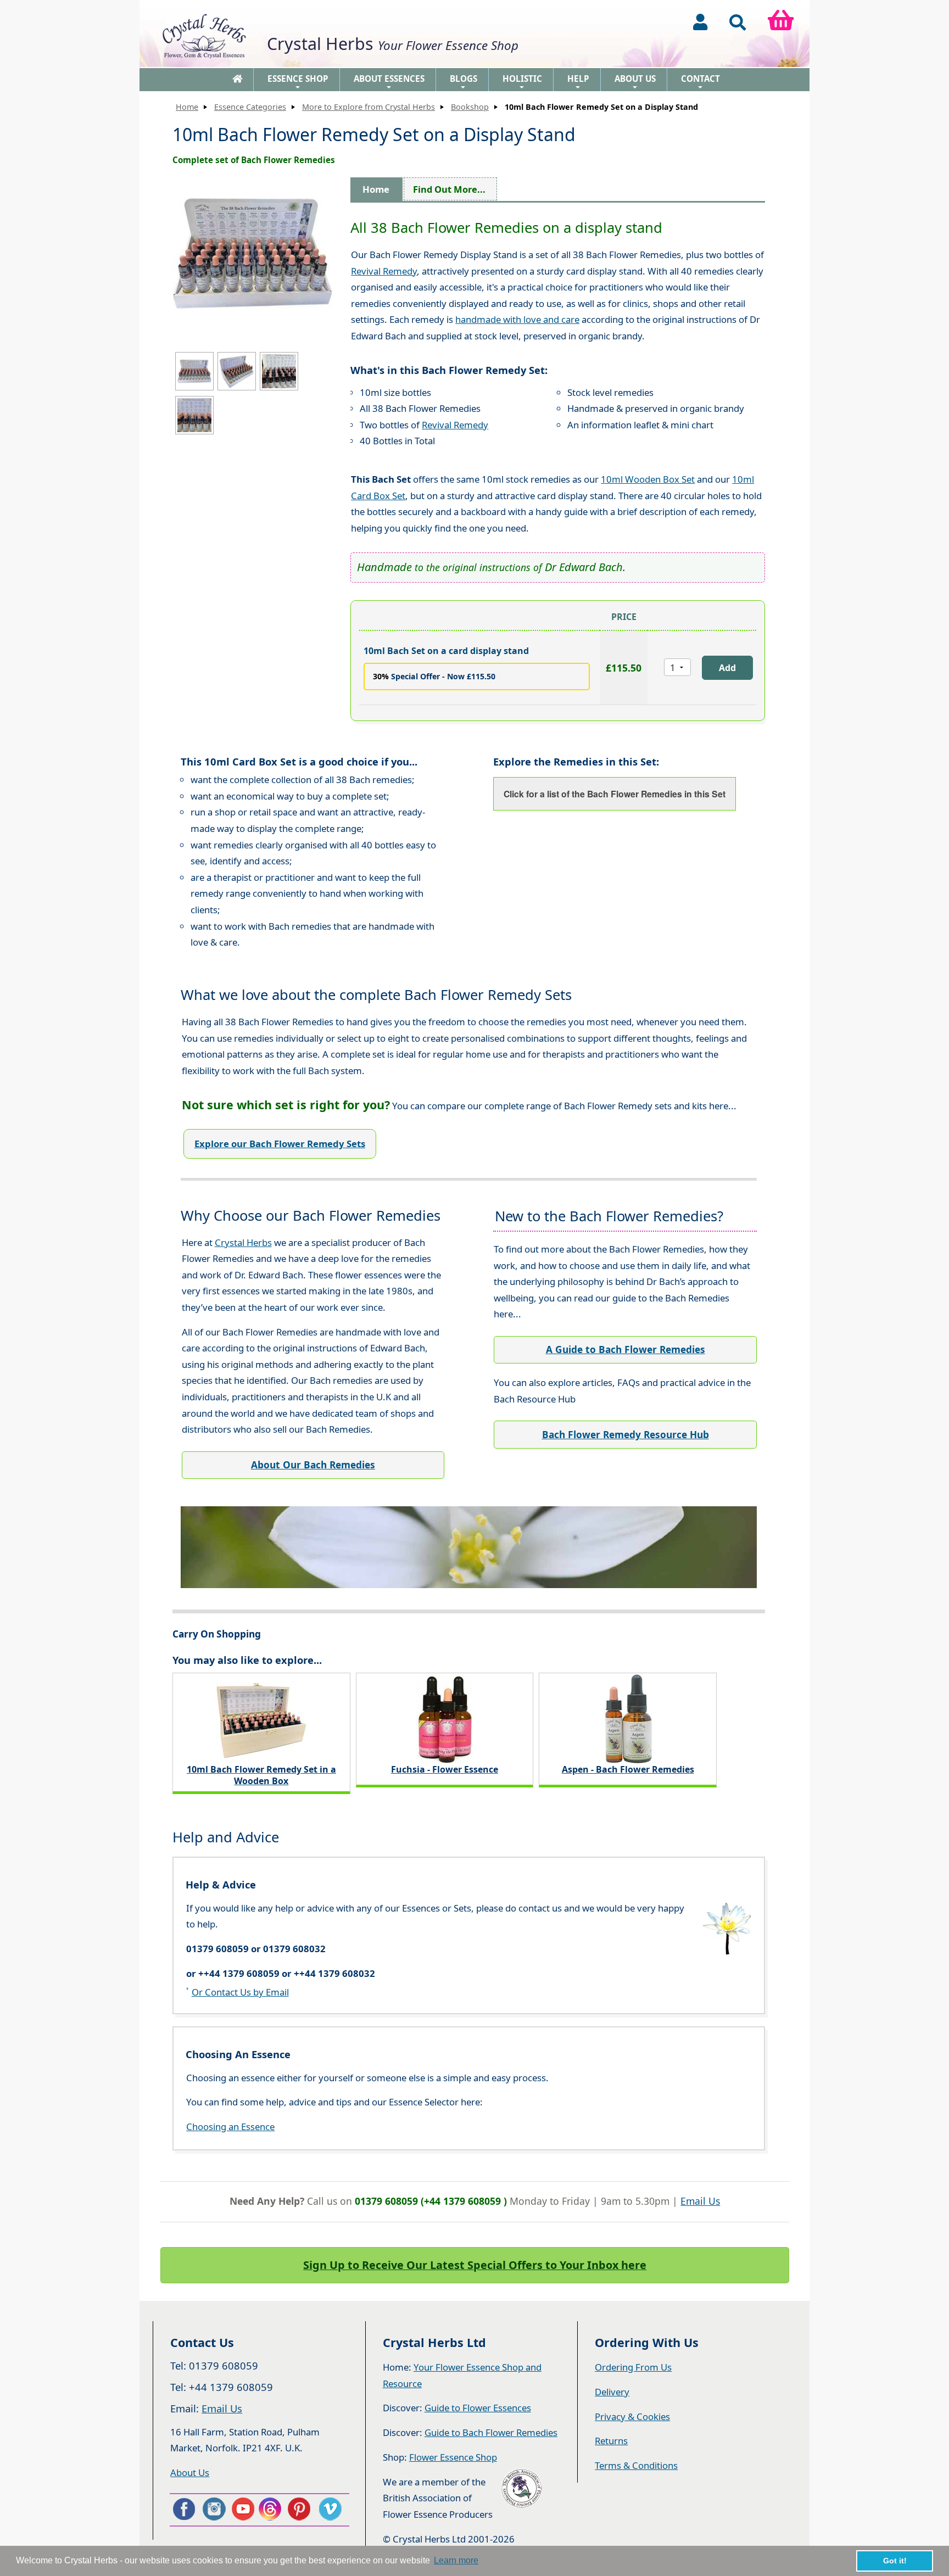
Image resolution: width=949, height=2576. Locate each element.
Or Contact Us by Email (240, 1992)
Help (578, 82)
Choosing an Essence (230, 2127)
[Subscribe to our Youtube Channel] (242, 2509)
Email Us (700, 2201)
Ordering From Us (633, 2367)
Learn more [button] (456, 2560)
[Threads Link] (272, 2509)
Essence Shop (298, 82)
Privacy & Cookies (632, 2416)
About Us (635, 82)
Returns (611, 2441)
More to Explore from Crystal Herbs (369, 107)
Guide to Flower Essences (478, 2408)
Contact (700, 82)
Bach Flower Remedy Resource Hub (626, 1435)
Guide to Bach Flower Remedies (491, 2432)
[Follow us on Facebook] (183, 2509)
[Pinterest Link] (302, 2509)
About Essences (389, 82)
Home (187, 107)
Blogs (464, 82)
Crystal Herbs (243, 1242)
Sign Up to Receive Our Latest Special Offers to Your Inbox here (475, 2265)
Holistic (522, 82)
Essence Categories (250, 107)
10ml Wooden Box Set (648, 479)
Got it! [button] (895, 2561)
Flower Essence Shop (453, 2457)
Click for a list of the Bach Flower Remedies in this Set (615, 794)
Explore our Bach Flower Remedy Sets (280, 1144)
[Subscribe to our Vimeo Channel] (331, 2509)
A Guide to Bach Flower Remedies (626, 1350)
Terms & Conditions (636, 2465)
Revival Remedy (384, 271)
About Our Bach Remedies (313, 1465)
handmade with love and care (517, 319)
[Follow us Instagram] (213, 2509)
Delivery (612, 2392)
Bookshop (470, 107)
